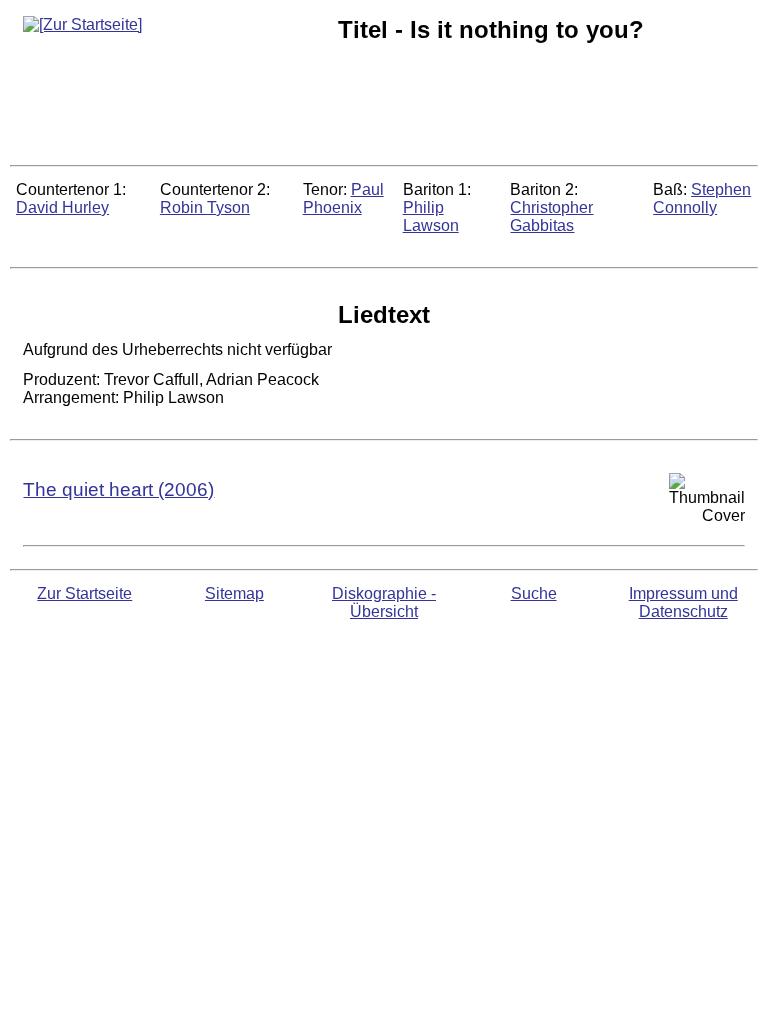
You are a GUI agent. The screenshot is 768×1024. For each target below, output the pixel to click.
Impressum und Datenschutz (683, 602)
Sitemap (234, 593)
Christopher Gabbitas (551, 216)
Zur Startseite (84, 593)
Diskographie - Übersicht (384, 602)
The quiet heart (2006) (118, 489)
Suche (534, 593)
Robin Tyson (205, 207)
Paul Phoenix (343, 198)
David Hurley (62, 207)
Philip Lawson (431, 216)
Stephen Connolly (702, 198)
